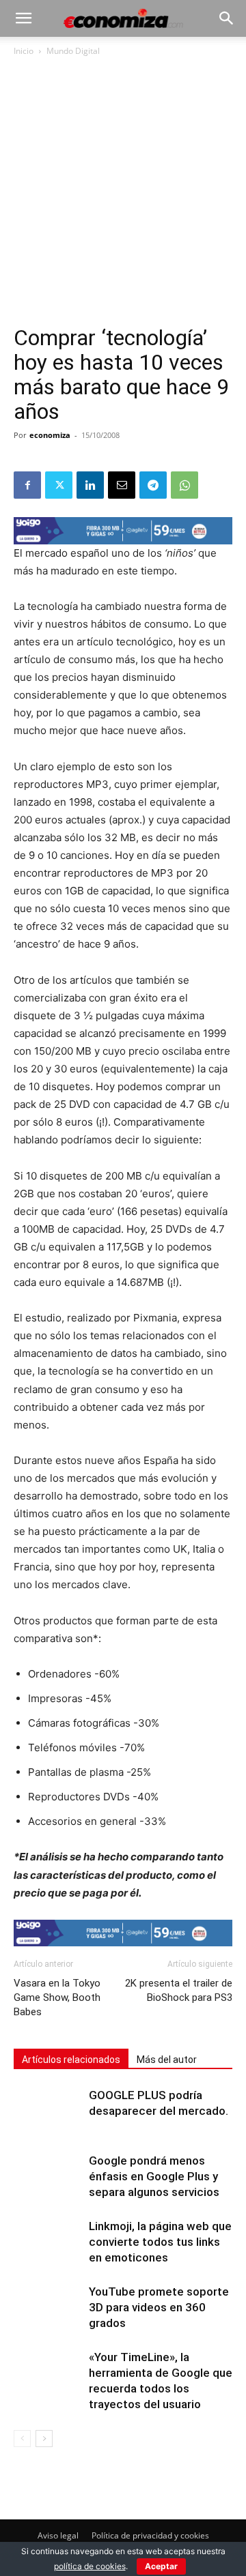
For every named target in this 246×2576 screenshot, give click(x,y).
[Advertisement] (123, 196)
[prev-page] (22, 2439)
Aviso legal (58, 2535)
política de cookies (90, 2566)
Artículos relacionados (71, 2060)
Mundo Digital (73, 51)
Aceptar (161, 2566)
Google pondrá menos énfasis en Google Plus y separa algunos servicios (154, 2176)
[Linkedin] (90, 485)
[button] (23, 18)
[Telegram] (153, 485)
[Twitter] (59, 485)
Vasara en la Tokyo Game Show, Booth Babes (57, 1997)
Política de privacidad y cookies (150, 2535)
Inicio (24, 51)
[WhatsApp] (184, 485)
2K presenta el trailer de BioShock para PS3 (179, 1990)
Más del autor (167, 2060)
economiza (50, 435)
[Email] (122, 485)
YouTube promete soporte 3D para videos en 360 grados (159, 2307)
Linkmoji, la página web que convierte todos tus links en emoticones (160, 2242)
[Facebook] (27, 485)
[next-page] (44, 2439)
